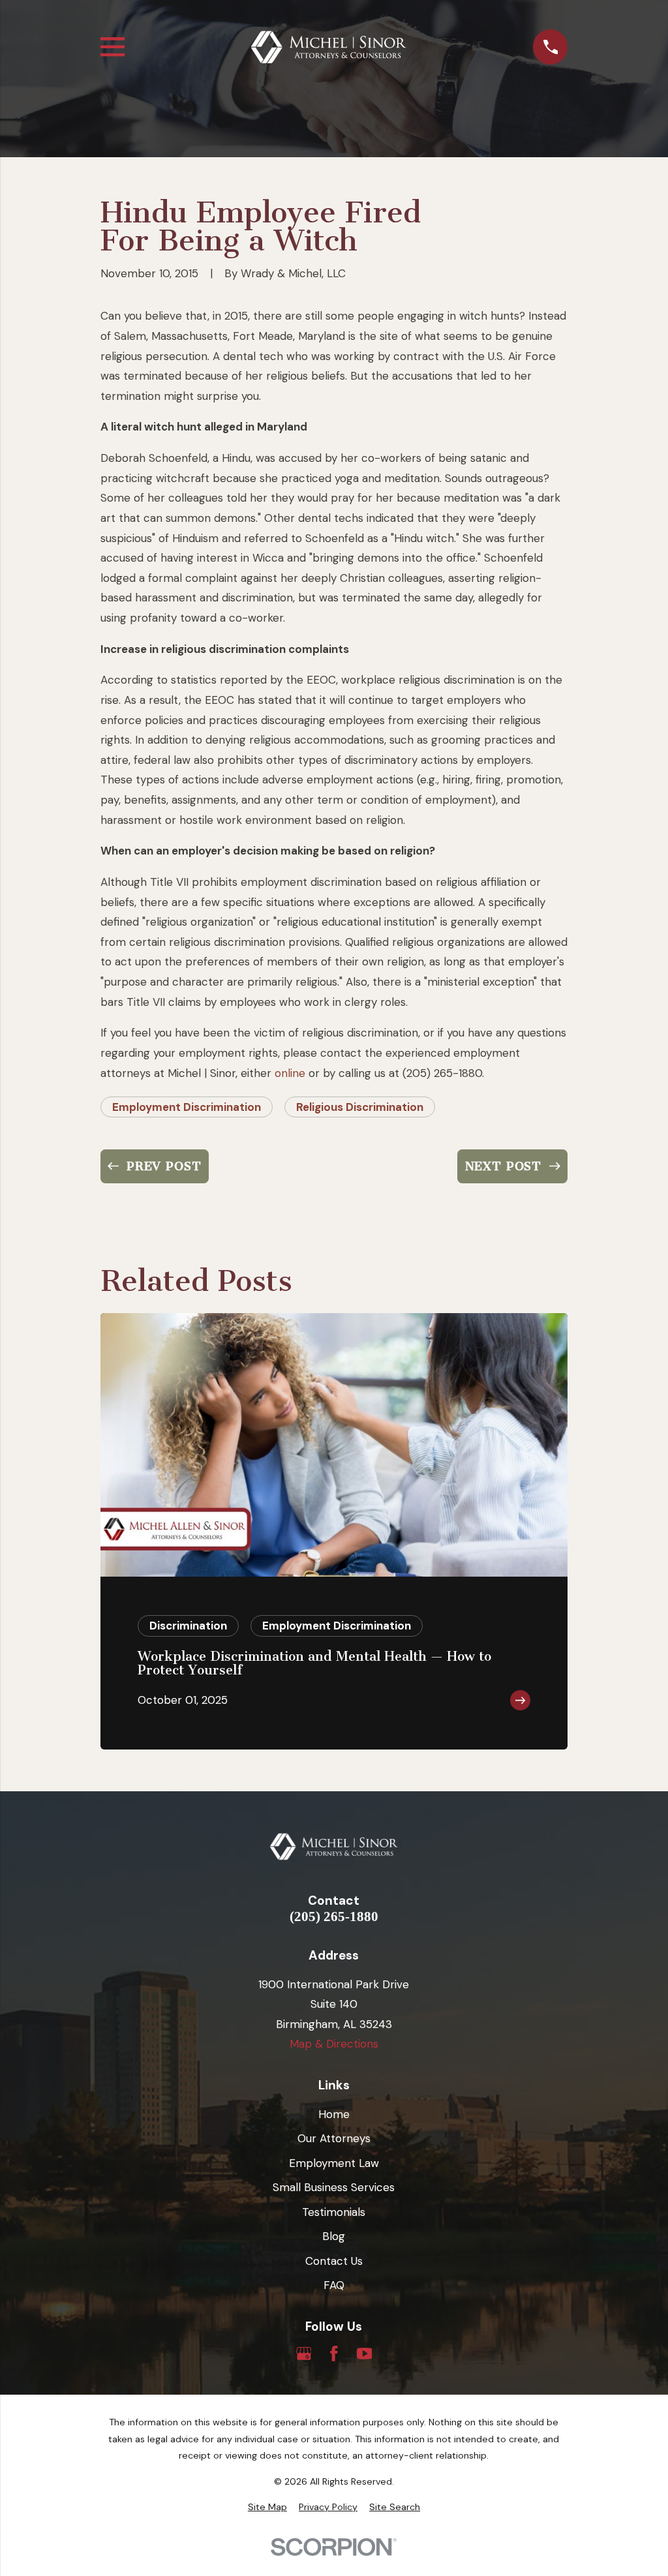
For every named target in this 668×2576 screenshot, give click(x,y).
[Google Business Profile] (304, 2354)
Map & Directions (334, 2044)
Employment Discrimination (187, 1107)
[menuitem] (267, 2508)
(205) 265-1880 (334, 1917)
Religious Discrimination (360, 1107)
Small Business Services (334, 2187)
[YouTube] (365, 2354)
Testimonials (334, 2212)
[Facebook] (334, 2354)
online (290, 1073)
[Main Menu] (113, 47)
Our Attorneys (334, 2138)
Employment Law (334, 2163)
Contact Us (334, 2261)
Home (334, 2114)
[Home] (329, 47)
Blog (334, 2236)
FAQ (334, 2285)
